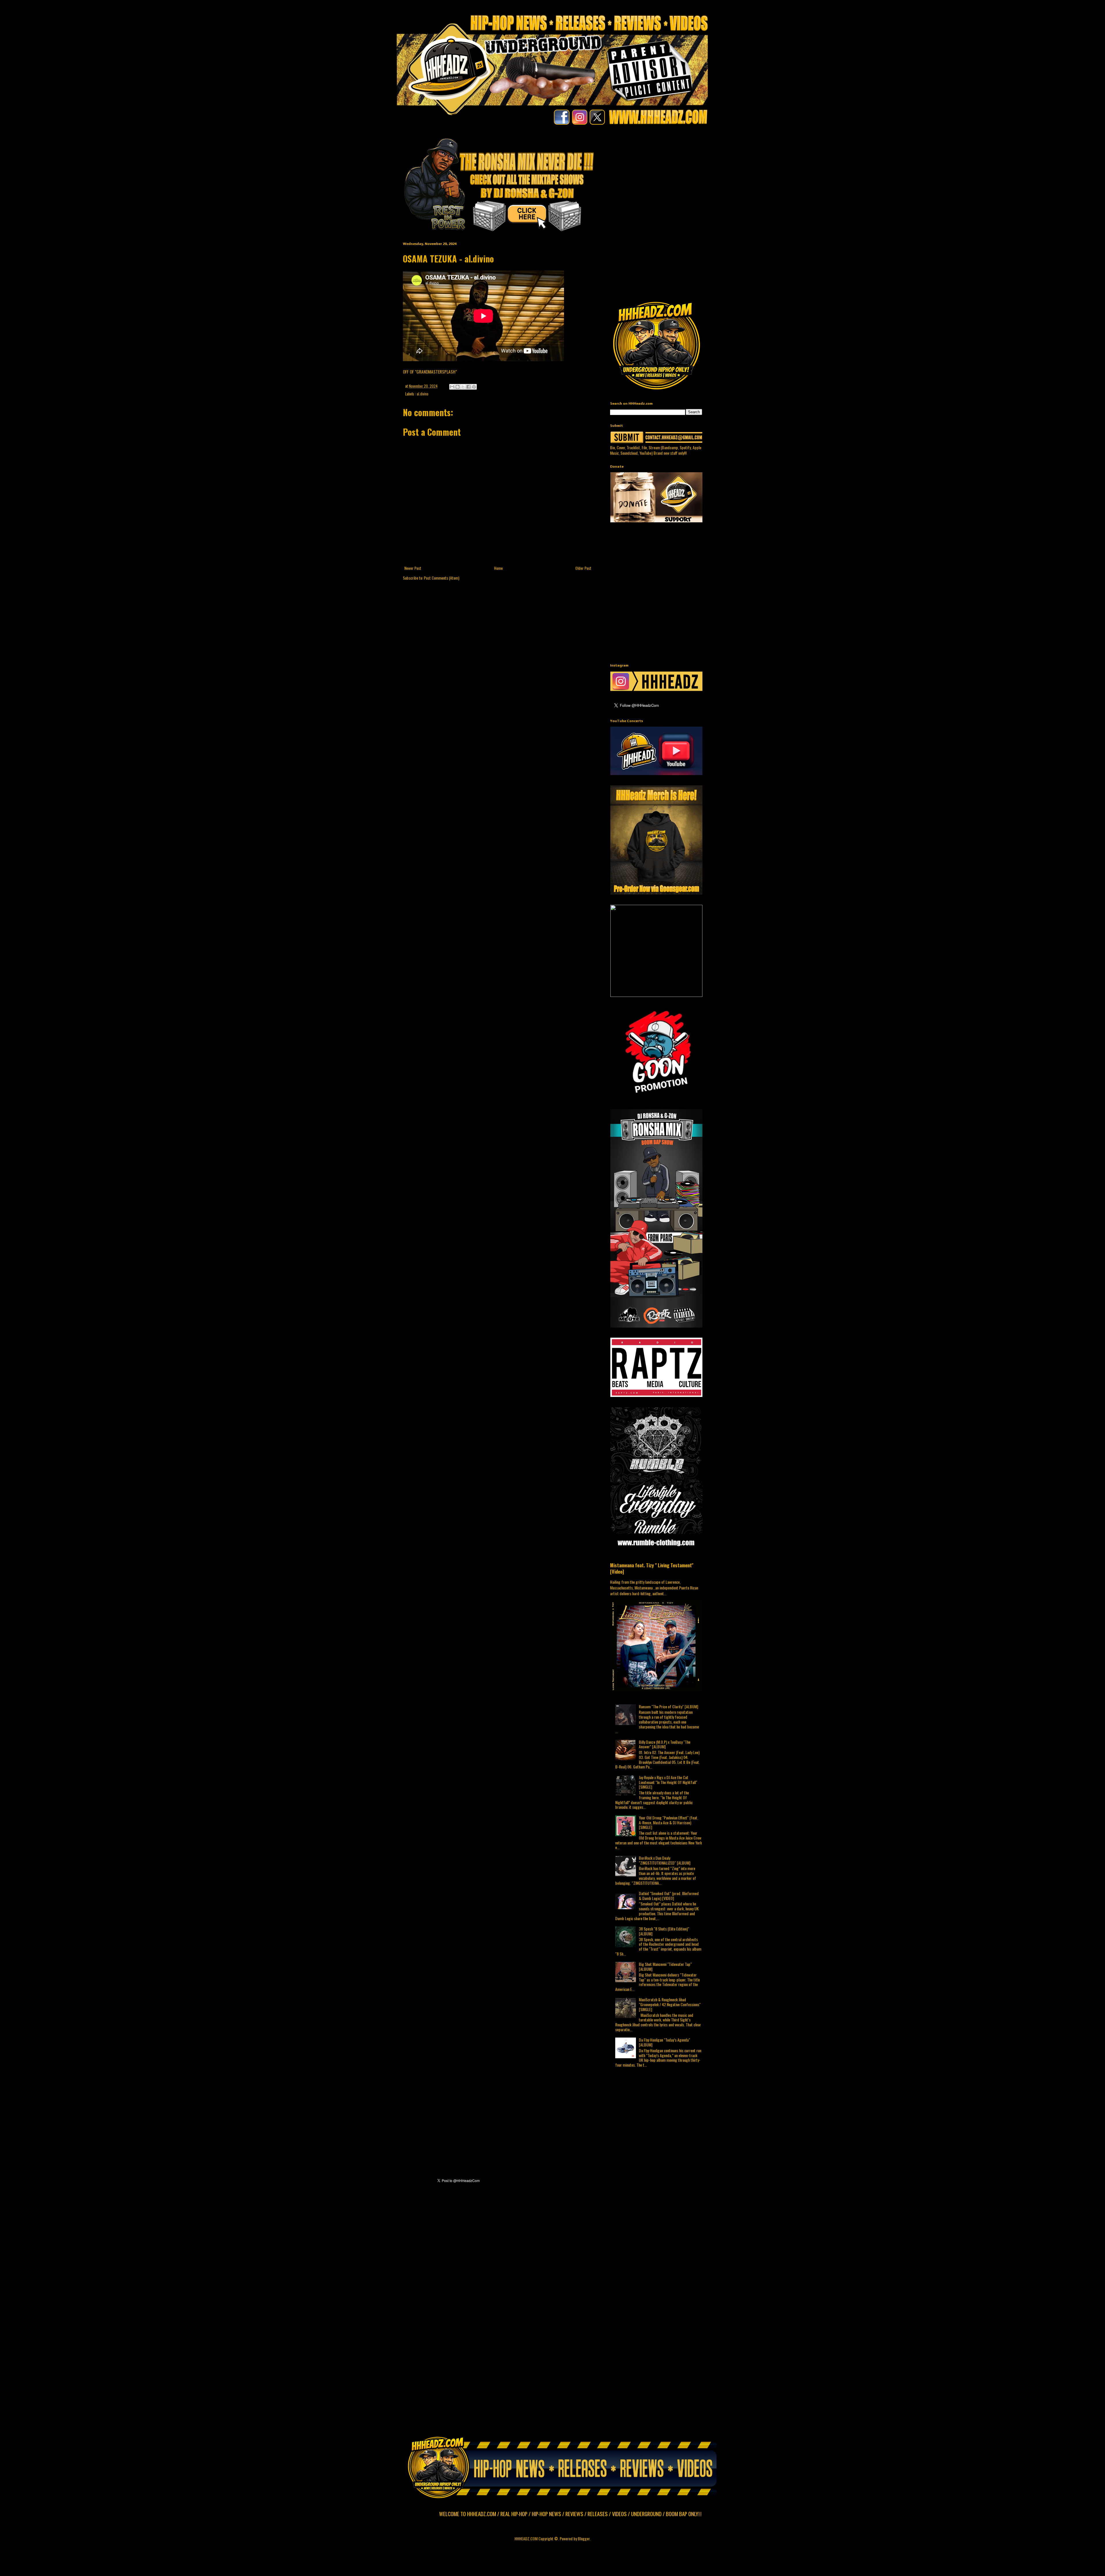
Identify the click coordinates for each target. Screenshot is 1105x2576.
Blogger (584, 2538)
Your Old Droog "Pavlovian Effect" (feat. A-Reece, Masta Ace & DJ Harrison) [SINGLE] (668, 1822)
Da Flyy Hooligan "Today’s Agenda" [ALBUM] (664, 2042)
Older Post (583, 568)
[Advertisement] (750, 173)
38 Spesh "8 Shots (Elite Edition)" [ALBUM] (664, 1931)
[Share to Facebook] (468, 387)
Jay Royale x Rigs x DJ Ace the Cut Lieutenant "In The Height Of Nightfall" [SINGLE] (668, 1782)
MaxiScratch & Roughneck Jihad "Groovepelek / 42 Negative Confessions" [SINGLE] (670, 2004)
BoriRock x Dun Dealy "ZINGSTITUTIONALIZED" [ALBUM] (665, 1860)
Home (498, 568)
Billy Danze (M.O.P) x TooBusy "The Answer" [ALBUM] (665, 1744)
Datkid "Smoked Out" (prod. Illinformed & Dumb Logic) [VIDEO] (669, 1896)
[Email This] (452, 387)
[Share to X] (463, 387)
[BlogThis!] (458, 387)
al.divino (423, 394)
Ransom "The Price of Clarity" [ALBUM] (668, 1706)
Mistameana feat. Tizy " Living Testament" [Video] (652, 1568)
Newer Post (413, 568)
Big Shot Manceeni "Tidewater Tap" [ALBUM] (665, 1966)
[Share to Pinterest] (474, 387)
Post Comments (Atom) (442, 578)
